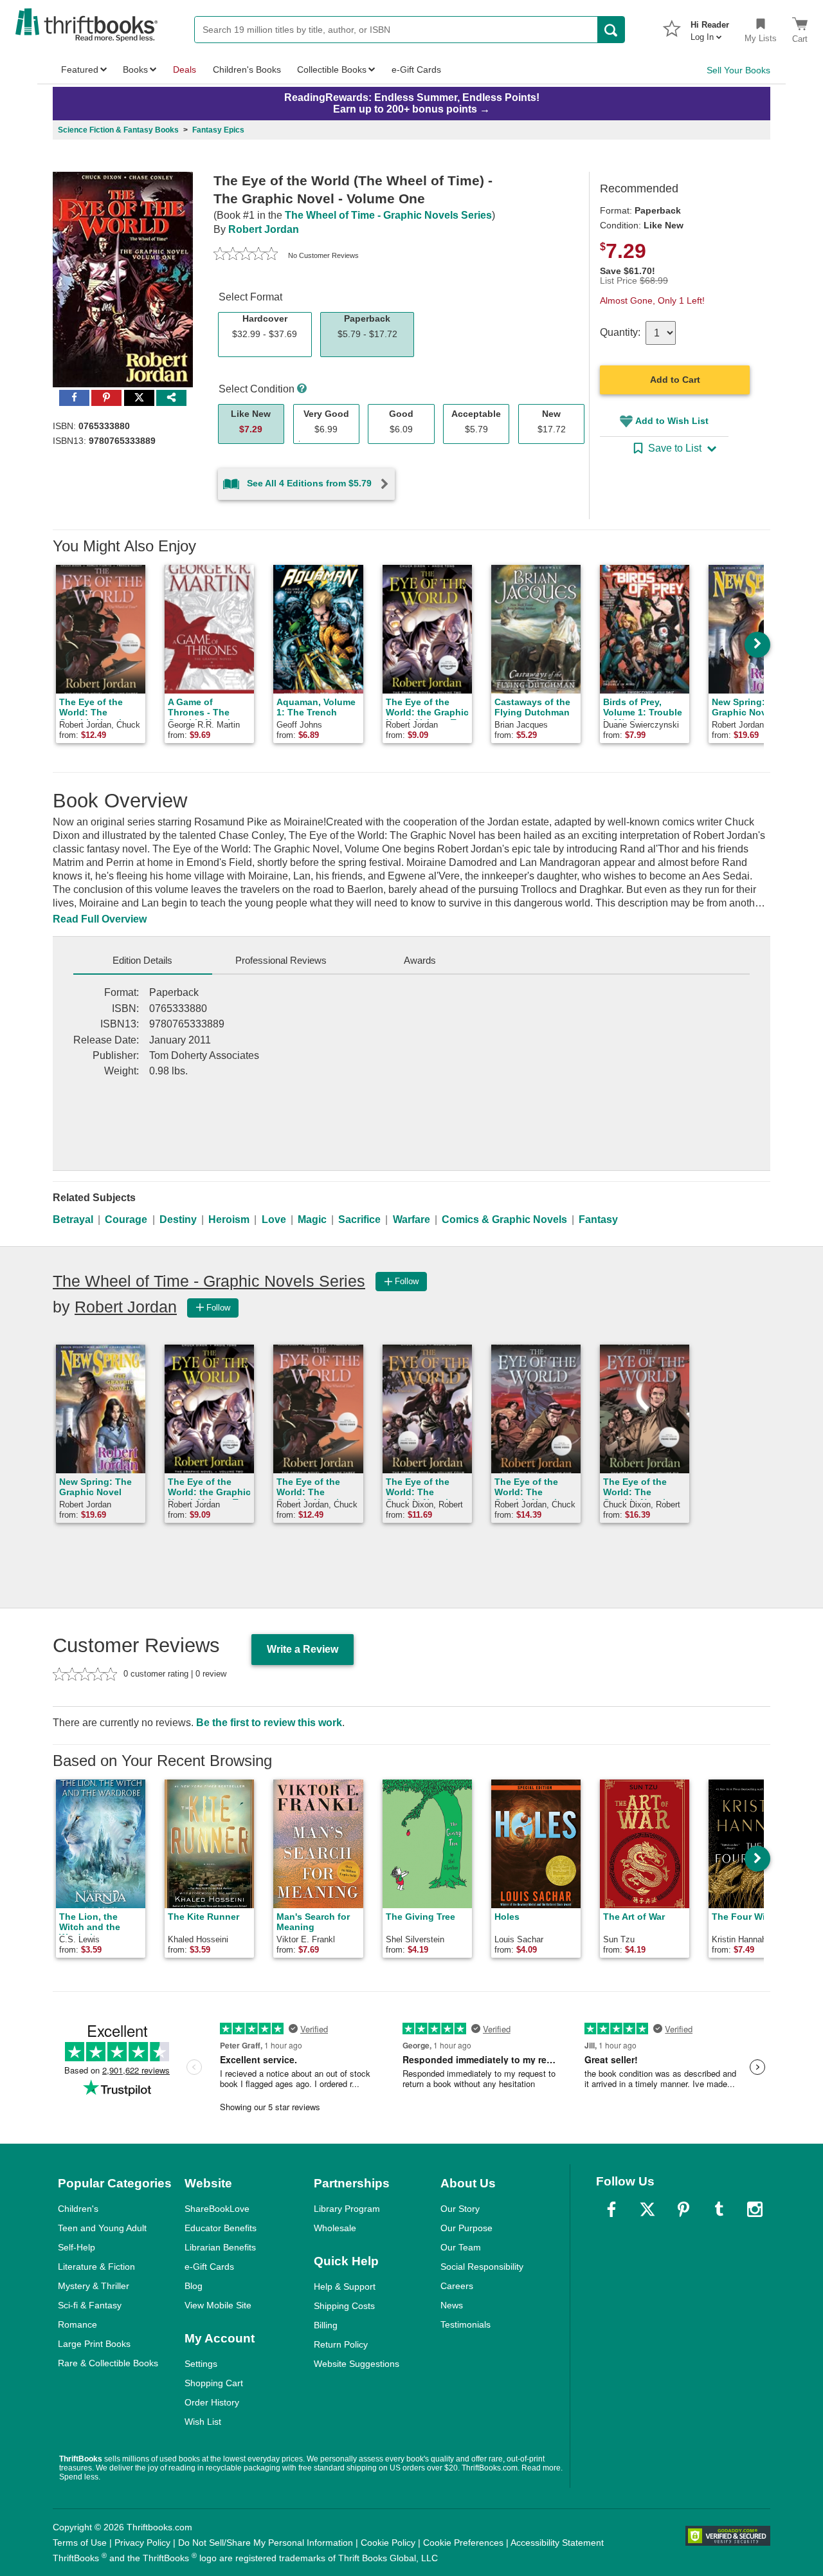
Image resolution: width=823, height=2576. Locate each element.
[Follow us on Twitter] (647, 2209)
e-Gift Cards (209, 2267)
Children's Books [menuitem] (247, 69)
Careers (457, 2286)
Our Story (460, 2209)
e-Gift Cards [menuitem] (416, 69)
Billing (326, 2325)
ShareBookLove (217, 2209)
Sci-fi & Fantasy (90, 2305)
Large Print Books (94, 2344)
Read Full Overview (100, 919)
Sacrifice (359, 1219)
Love (274, 1219)
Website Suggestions (357, 2364)
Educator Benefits (221, 2228)
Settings (201, 2364)
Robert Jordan (264, 229)
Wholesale (335, 2228)
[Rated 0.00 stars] (246, 255)
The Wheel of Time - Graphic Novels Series (388, 215)
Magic (312, 1219)
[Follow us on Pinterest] (683, 2209)
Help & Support (345, 2286)
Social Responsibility (482, 2267)
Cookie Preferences (463, 2543)
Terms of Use (80, 2543)
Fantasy (598, 1219)
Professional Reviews (281, 960)
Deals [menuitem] (185, 69)
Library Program (347, 2209)
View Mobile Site (218, 2305)
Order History (212, 2402)
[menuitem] (710, 27)
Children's (78, 2209)
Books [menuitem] (135, 69)
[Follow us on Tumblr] (719, 2209)
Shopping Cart (214, 2383)
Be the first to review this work (269, 1723)
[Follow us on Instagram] (755, 2209)
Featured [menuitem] (80, 69)
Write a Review (303, 1649)
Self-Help (77, 2247)
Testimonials (466, 2324)
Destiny (178, 1219)
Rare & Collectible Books (108, 2363)
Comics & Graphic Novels (504, 1219)
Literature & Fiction (96, 2267)
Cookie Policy (388, 2543)
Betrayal (73, 1219)
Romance (77, 2324)
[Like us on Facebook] (611, 2209)
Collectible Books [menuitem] (332, 69)
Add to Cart (675, 380)
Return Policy (341, 2344)
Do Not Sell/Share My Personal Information (266, 2543)
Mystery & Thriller (94, 2286)
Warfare (411, 1219)
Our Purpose (466, 2228)
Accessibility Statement (557, 2543)
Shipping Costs (344, 2306)
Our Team (461, 2247)
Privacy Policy (142, 2543)
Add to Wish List (672, 421)
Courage (126, 1219)
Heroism (229, 1219)
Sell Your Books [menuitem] (738, 70)
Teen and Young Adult (102, 2228)
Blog (194, 2286)
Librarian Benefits (220, 2247)
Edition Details (142, 960)
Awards (420, 960)
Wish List (203, 2422)
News (452, 2305)
